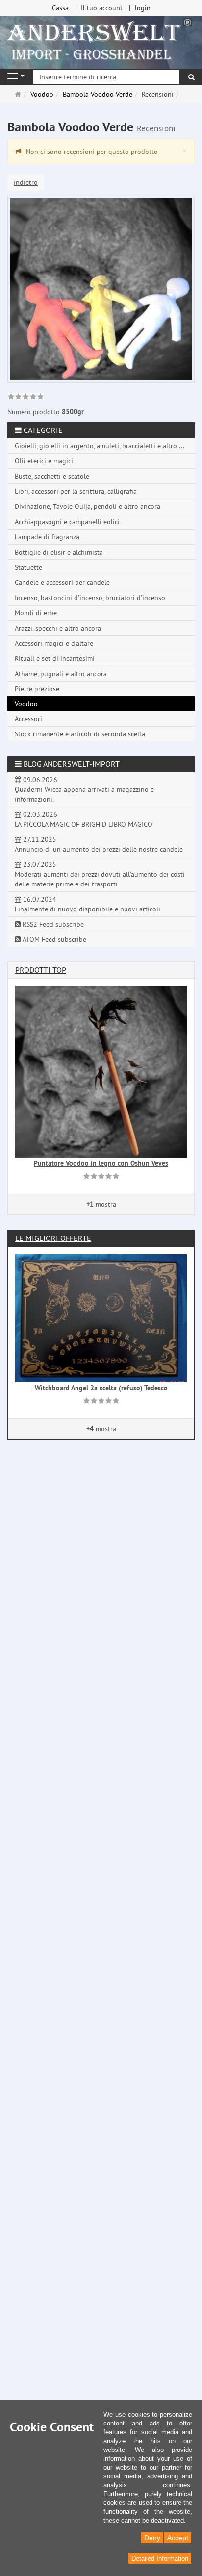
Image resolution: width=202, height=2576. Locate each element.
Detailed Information (160, 2559)
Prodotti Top (41, 970)
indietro (26, 182)
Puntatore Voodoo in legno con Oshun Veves (101, 1163)
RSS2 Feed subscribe (52, 924)
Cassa (60, 8)
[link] (26, 398)
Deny (152, 2538)
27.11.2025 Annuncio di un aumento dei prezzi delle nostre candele (99, 844)
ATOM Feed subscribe (53, 939)
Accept (178, 2538)
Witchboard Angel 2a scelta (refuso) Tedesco (101, 1388)
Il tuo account (102, 8)
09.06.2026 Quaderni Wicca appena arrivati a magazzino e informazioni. (84, 789)
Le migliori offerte (53, 1238)
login (143, 8)
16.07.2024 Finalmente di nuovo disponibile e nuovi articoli (88, 904)
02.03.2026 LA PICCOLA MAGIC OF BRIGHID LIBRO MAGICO (84, 819)
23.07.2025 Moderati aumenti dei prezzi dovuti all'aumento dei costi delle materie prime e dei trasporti (100, 874)
